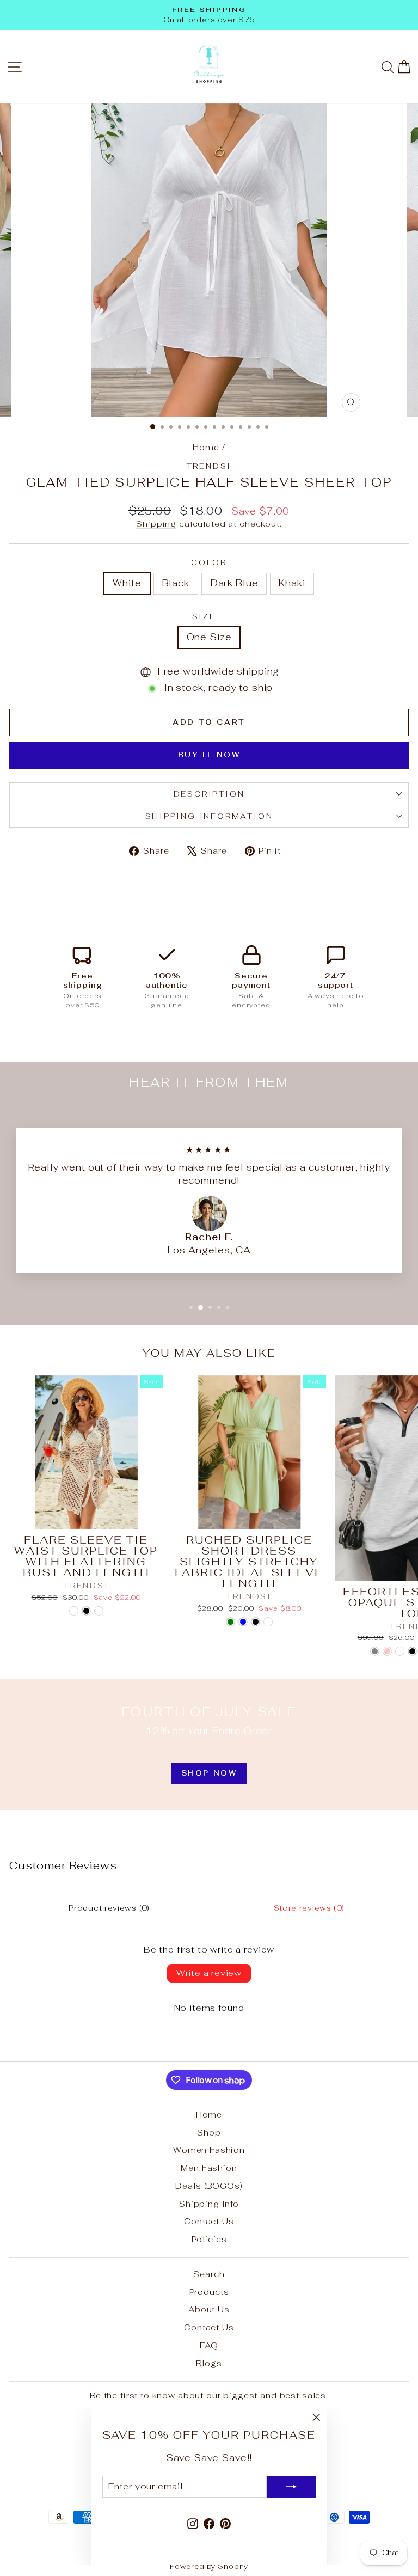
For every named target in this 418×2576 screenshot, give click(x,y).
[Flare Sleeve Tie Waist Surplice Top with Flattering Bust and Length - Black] (86, 1611)
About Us (209, 2309)
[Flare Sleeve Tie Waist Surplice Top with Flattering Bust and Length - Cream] (99, 1611)
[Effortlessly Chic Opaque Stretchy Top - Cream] (400, 1651)
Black (176, 583)
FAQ (209, 2345)
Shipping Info (209, 2204)
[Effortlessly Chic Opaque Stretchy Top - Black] (412, 1651)
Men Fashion (209, 2168)
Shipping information (209, 816)
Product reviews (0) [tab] (109, 1908)
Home (206, 447)
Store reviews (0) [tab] (309, 1908)
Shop (209, 2133)
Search (209, 2274)
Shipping (156, 524)
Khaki (292, 583)
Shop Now (209, 1773)
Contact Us (209, 2221)
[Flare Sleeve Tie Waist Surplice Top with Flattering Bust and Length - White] (74, 1611)
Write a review (209, 1973)
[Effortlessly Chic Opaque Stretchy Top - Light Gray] (375, 1651)
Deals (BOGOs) (209, 2186)
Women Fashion (209, 2150)
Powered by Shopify (209, 2566)
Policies (209, 2239)
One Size (209, 637)
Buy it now (209, 755)
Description (209, 794)
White (127, 583)
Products (209, 2292)
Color (209, 562)
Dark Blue (234, 583)
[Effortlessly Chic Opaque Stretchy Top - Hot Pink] (387, 1651)
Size (209, 616)
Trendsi (209, 466)
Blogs (209, 2363)
